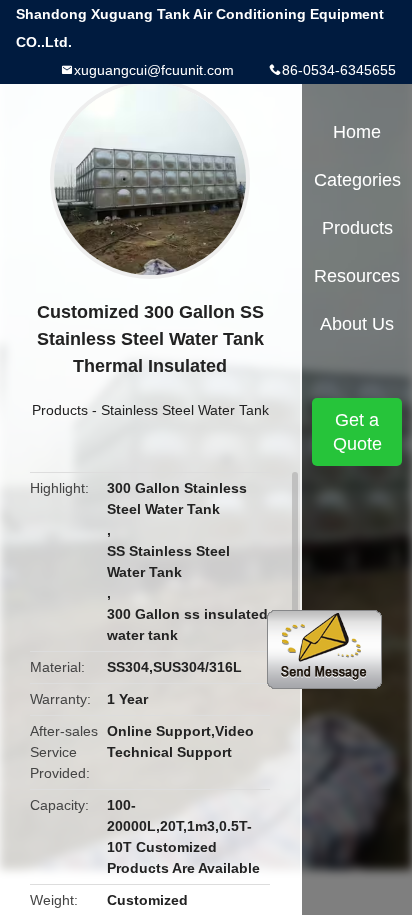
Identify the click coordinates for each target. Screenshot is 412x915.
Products (60, 410)
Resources (357, 276)
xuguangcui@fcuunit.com (154, 70)
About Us (357, 324)
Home (357, 132)
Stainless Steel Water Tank (185, 410)
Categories (357, 180)
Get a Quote (357, 432)
